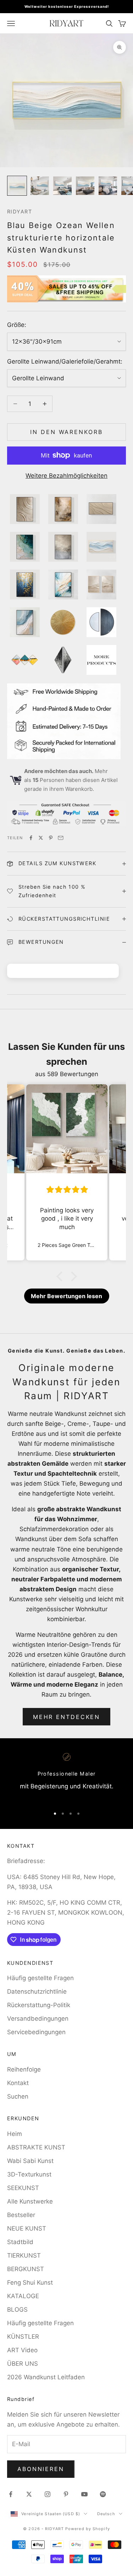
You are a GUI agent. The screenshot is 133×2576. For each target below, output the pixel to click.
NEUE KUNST (27, 2228)
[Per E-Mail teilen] (61, 838)
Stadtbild (20, 2242)
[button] (61, 1276)
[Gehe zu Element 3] (62, 186)
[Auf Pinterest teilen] (51, 838)
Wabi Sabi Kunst (30, 2161)
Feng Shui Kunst (30, 2283)
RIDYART (20, 211)
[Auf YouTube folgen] (84, 2494)
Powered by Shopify (88, 2529)
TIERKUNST (24, 2255)
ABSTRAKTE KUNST (36, 2147)
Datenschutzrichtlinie (37, 1991)
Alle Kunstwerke (30, 2201)
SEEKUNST (23, 2188)
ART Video (22, 2350)
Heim (15, 2134)
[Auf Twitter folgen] (29, 2494)
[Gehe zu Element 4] (85, 186)
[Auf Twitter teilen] (41, 838)
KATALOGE (23, 2296)
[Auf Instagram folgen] (48, 2494)
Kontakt (18, 2083)
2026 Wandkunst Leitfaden (46, 2377)
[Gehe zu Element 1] (17, 186)
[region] (66, 1777)
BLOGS (17, 2310)
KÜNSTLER (23, 2337)
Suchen (18, 2096)
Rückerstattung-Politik (39, 2005)
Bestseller (21, 2215)
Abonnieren (41, 2469)
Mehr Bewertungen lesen (66, 1296)
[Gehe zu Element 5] (108, 186)
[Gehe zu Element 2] (40, 186)
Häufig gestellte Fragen (40, 1978)
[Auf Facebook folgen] (11, 2494)
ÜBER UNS (23, 2364)
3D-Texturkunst (29, 2174)
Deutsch (106, 2514)
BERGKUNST (26, 2269)
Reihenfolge (24, 2069)
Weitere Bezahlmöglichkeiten (66, 476)
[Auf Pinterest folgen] (66, 2494)
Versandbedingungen (38, 2019)
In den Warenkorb (66, 432)
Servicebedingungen (36, 2032)
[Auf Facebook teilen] (31, 838)
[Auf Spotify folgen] (103, 2494)
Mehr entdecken (66, 1717)
